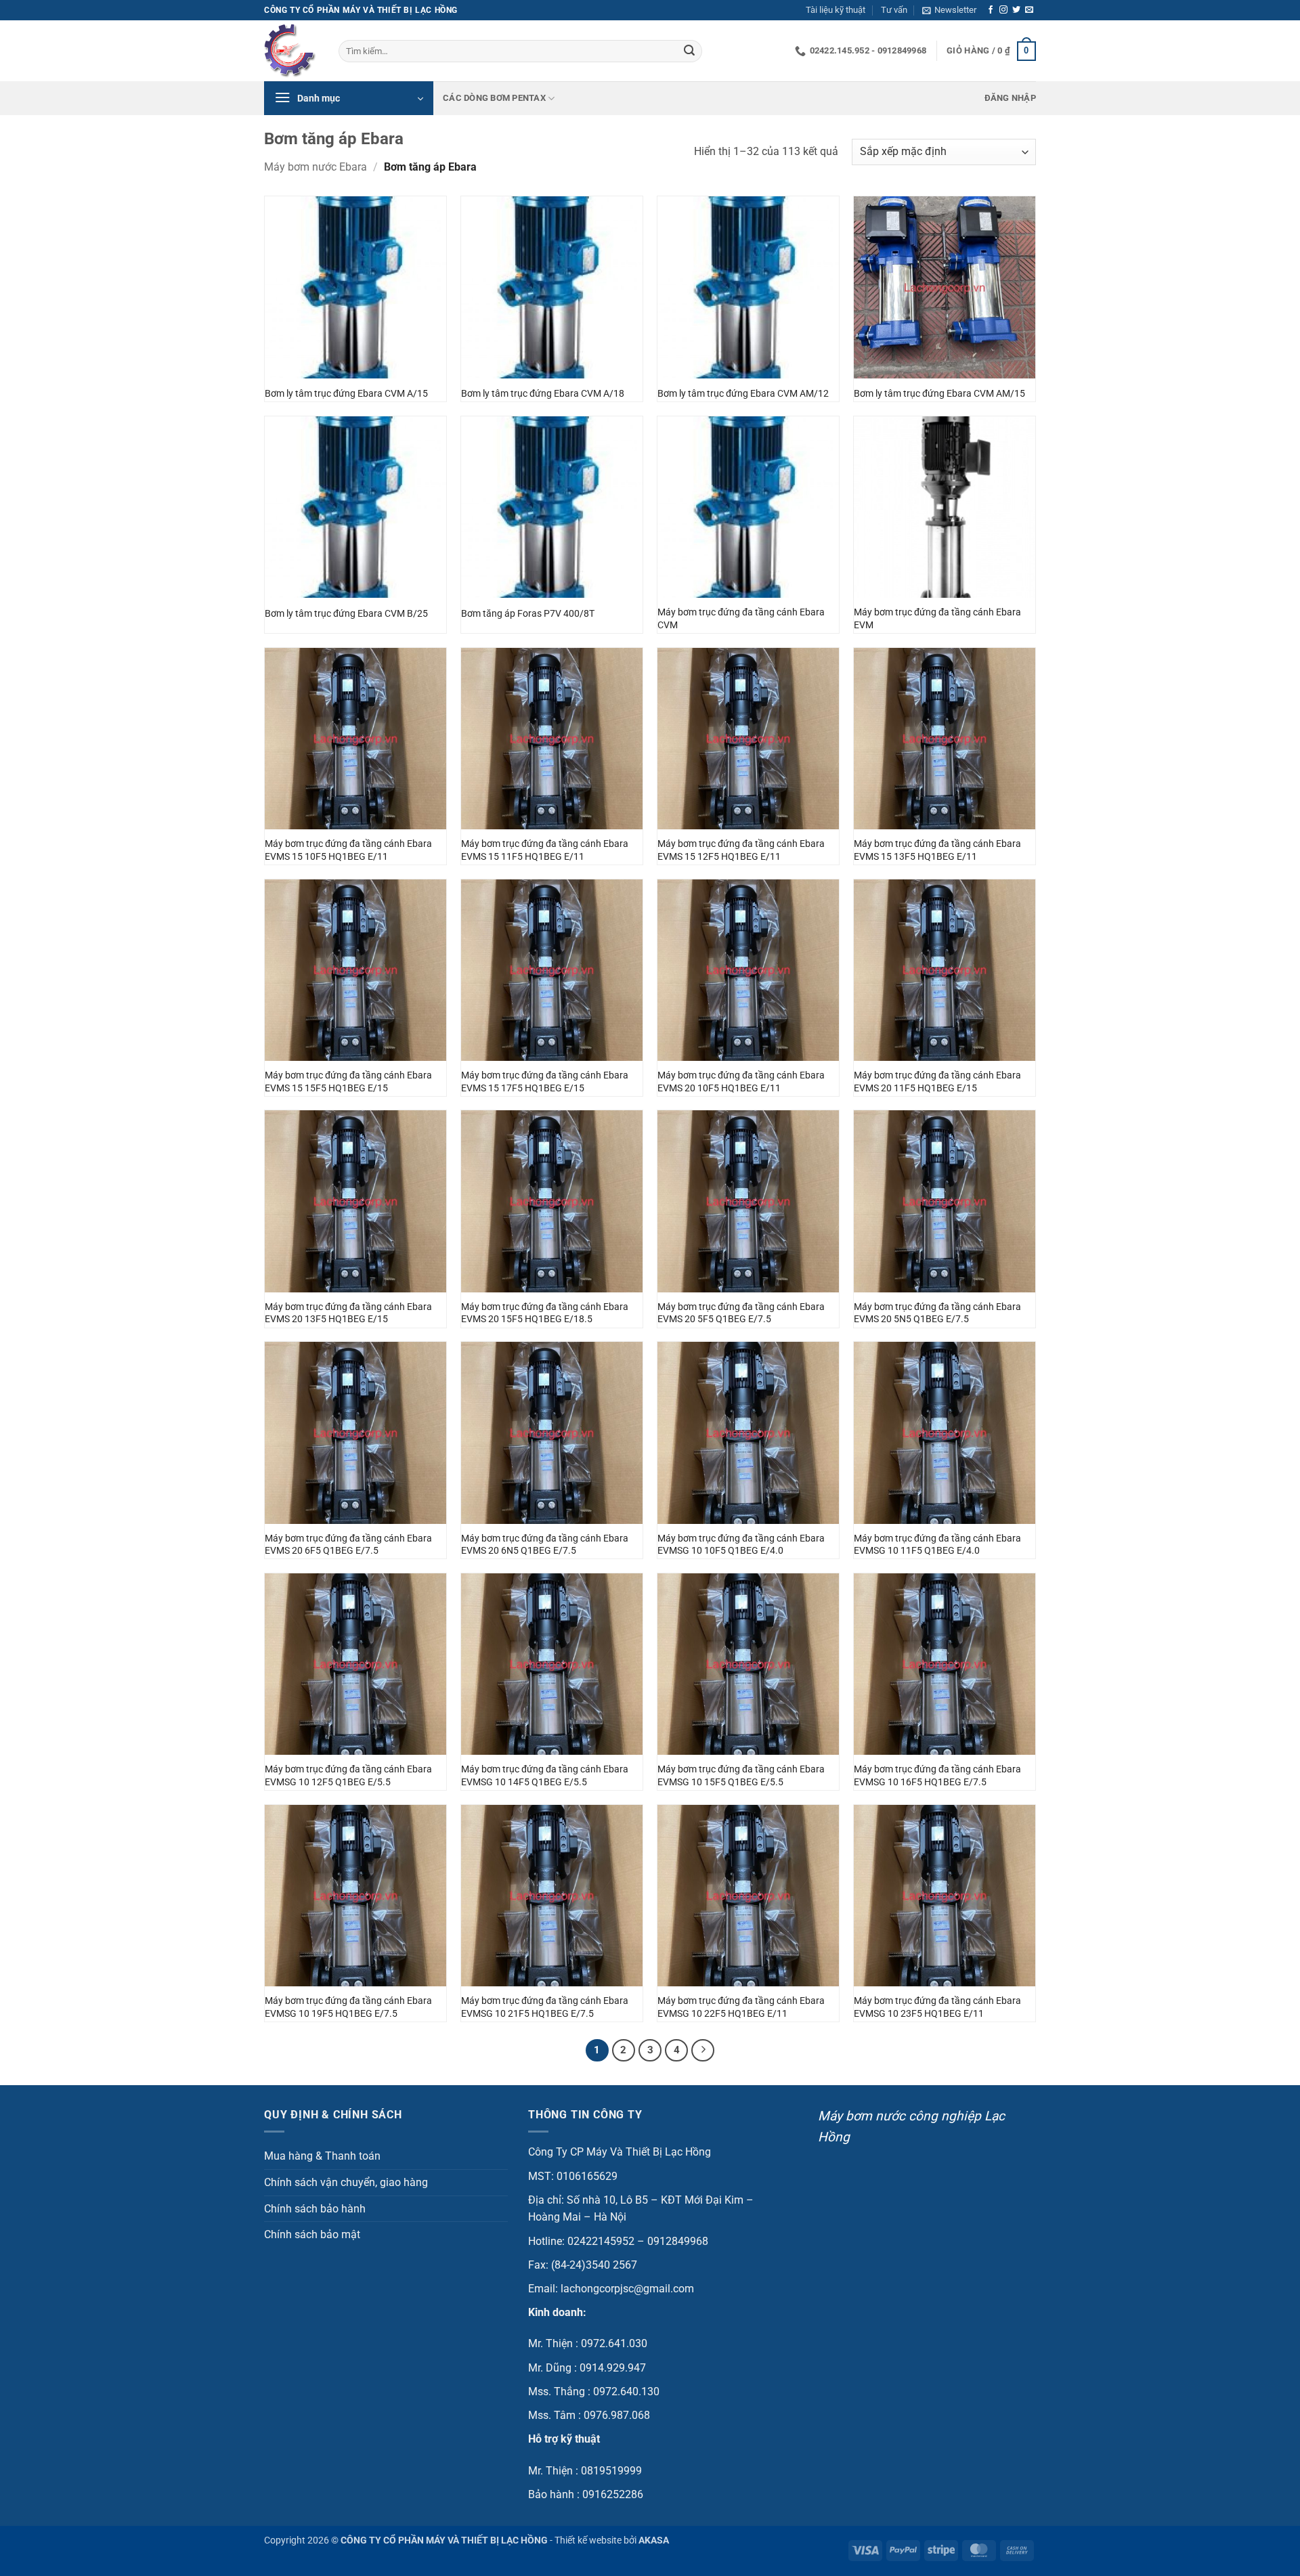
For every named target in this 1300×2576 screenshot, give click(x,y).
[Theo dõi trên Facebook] (991, 10)
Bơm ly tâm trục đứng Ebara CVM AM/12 (743, 394)
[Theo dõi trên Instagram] (1003, 10)
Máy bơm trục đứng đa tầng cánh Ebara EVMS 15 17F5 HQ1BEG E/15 (545, 1082)
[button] (949, 10)
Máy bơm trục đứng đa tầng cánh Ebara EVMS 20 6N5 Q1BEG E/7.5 (545, 1545)
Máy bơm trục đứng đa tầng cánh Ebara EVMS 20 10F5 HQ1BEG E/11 (741, 1082)
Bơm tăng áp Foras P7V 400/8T (528, 614)
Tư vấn (894, 10)
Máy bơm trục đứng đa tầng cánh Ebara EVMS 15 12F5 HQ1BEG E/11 (741, 850)
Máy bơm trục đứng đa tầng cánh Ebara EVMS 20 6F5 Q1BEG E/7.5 (348, 1545)
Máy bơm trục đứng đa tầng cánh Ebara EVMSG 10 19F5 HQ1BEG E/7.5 (348, 2007)
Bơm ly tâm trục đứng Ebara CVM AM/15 (939, 394)
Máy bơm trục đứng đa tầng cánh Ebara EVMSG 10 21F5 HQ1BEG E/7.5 (545, 2007)
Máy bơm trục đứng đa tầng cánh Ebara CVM (741, 619)
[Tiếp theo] (703, 2051)
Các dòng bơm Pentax (494, 98)
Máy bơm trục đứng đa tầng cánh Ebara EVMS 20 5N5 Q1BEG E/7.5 (937, 1313)
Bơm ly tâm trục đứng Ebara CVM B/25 (346, 614)
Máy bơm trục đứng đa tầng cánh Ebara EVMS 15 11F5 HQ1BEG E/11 (545, 850)
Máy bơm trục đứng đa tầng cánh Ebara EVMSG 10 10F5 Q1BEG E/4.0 (741, 1545)
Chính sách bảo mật (312, 2234)
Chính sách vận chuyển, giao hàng (346, 2182)
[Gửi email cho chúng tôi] (1029, 10)
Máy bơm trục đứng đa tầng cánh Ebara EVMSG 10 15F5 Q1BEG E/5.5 (741, 1776)
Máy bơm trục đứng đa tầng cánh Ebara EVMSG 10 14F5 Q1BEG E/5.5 (545, 1776)
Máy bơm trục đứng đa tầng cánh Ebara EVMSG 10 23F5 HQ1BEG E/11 (937, 2007)
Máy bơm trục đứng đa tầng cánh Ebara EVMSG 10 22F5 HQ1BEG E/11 (741, 2007)
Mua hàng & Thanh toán (322, 2156)
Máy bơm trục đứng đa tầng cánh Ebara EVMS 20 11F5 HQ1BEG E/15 (937, 1082)
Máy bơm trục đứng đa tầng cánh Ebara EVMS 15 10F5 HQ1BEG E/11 (348, 850)
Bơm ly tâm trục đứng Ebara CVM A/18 (543, 394)
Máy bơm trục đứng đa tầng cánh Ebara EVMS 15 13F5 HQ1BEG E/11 (937, 850)
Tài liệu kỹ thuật (836, 10)
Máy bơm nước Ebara (316, 167)
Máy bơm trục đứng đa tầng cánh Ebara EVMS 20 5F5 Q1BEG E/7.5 (741, 1313)
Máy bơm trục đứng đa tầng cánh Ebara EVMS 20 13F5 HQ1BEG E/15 (348, 1313)
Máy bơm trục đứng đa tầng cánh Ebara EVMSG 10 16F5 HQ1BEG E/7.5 (937, 1776)
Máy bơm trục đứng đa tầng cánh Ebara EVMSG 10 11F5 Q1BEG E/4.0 (937, 1545)
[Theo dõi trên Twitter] (1016, 10)
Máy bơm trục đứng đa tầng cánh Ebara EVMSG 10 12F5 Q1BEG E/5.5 (348, 1776)
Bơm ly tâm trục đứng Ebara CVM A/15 (346, 394)
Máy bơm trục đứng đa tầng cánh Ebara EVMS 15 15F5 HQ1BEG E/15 (348, 1082)
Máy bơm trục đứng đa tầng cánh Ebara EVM (937, 619)
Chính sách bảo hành (315, 2209)
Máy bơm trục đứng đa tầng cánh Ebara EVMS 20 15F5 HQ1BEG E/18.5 (545, 1313)
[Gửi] (689, 51)
